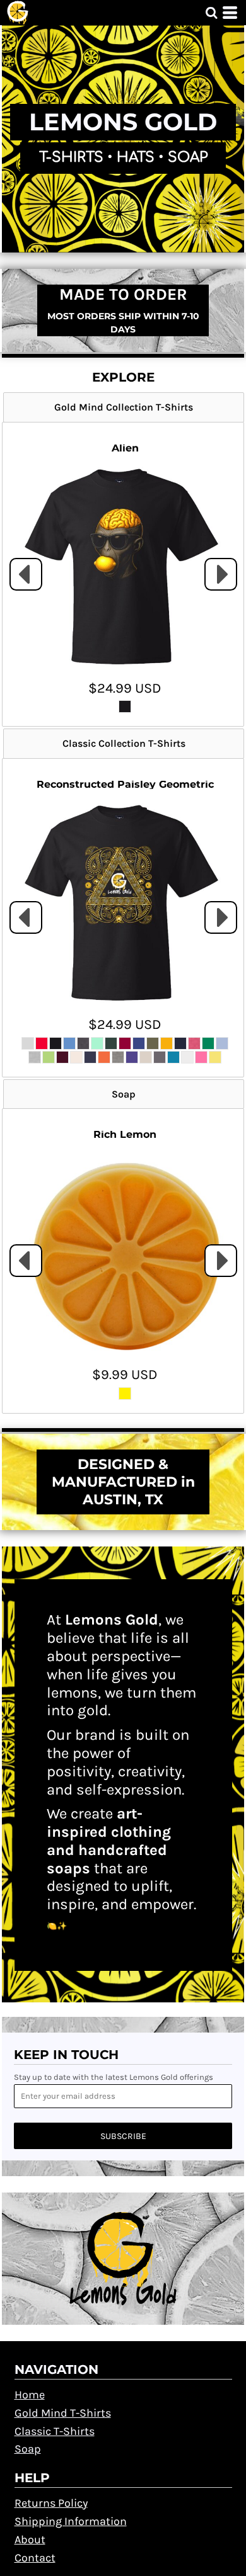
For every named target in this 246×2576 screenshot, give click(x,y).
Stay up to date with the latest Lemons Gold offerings (114, 2077)
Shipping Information (71, 2521)
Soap (28, 2449)
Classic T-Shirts (55, 2431)
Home (30, 2395)
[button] (211, 13)
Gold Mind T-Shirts (63, 2413)
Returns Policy (51, 2503)
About (30, 2539)
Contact (35, 2558)
